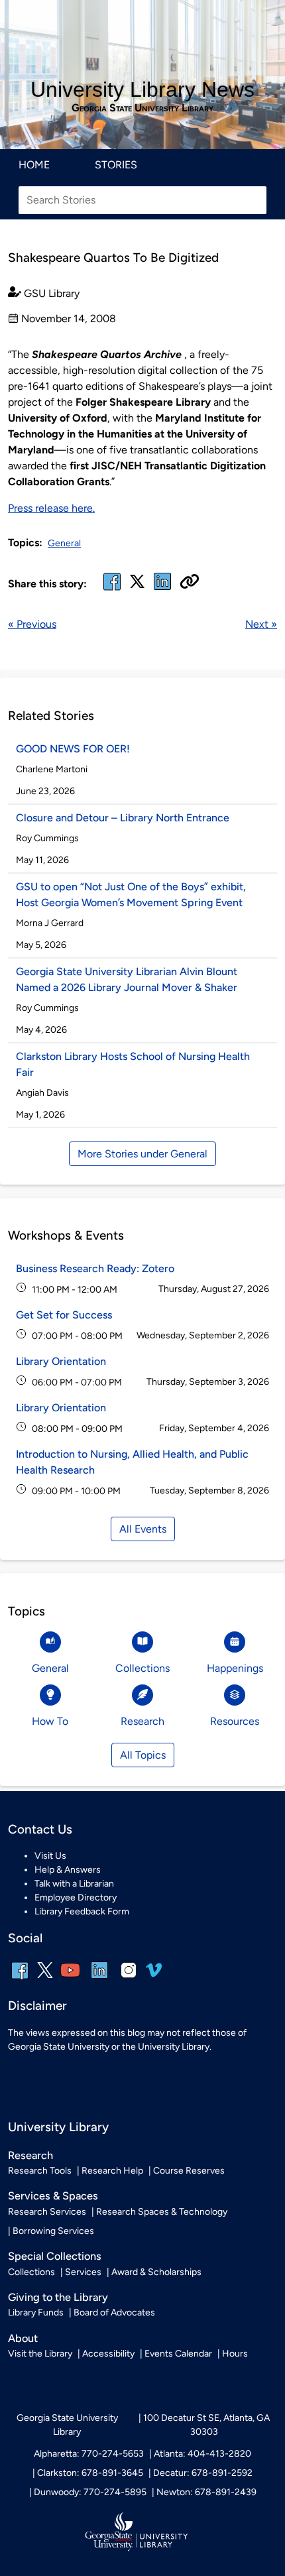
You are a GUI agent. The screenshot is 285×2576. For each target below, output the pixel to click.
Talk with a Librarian (74, 1884)
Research (30, 2155)
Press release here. (51, 508)
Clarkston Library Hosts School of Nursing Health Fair (133, 1064)
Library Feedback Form (82, 1911)
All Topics (143, 1755)
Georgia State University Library (142, 108)
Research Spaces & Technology (162, 2212)
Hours (235, 2354)
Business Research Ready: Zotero (95, 1268)
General (64, 543)
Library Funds (36, 2313)
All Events (143, 1529)
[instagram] (129, 1979)
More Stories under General (142, 1154)
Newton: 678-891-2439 (206, 2492)
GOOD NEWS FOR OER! (73, 749)
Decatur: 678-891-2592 (203, 2473)
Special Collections (55, 2256)
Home (34, 165)
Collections (31, 2272)
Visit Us (50, 1856)
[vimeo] (154, 1975)
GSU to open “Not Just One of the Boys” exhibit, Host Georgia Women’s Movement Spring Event (131, 895)
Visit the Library (40, 2354)
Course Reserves (189, 2171)
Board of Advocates (114, 2313)
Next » (261, 624)
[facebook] (112, 590)
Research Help (112, 2171)
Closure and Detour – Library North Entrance (123, 818)
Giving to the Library (58, 2297)
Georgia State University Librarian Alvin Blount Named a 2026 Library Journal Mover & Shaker (127, 979)
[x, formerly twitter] (137, 586)
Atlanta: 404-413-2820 (202, 2454)
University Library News (142, 89)
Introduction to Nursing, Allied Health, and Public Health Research (132, 1462)
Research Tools (40, 2171)
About (23, 2338)
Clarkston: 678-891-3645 (90, 2473)
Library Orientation (61, 1361)
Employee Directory (76, 1898)
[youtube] (70, 1979)
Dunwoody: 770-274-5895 (90, 2492)
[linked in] (162, 590)
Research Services (47, 2212)
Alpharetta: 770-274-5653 (89, 2454)
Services (83, 2272)
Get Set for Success (64, 1315)
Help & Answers (68, 1870)
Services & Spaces (53, 2196)
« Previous (32, 624)
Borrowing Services (53, 2231)
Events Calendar (178, 2354)
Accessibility (108, 2354)
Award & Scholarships (156, 2272)
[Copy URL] (190, 583)
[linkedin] (99, 1979)
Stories (116, 165)
